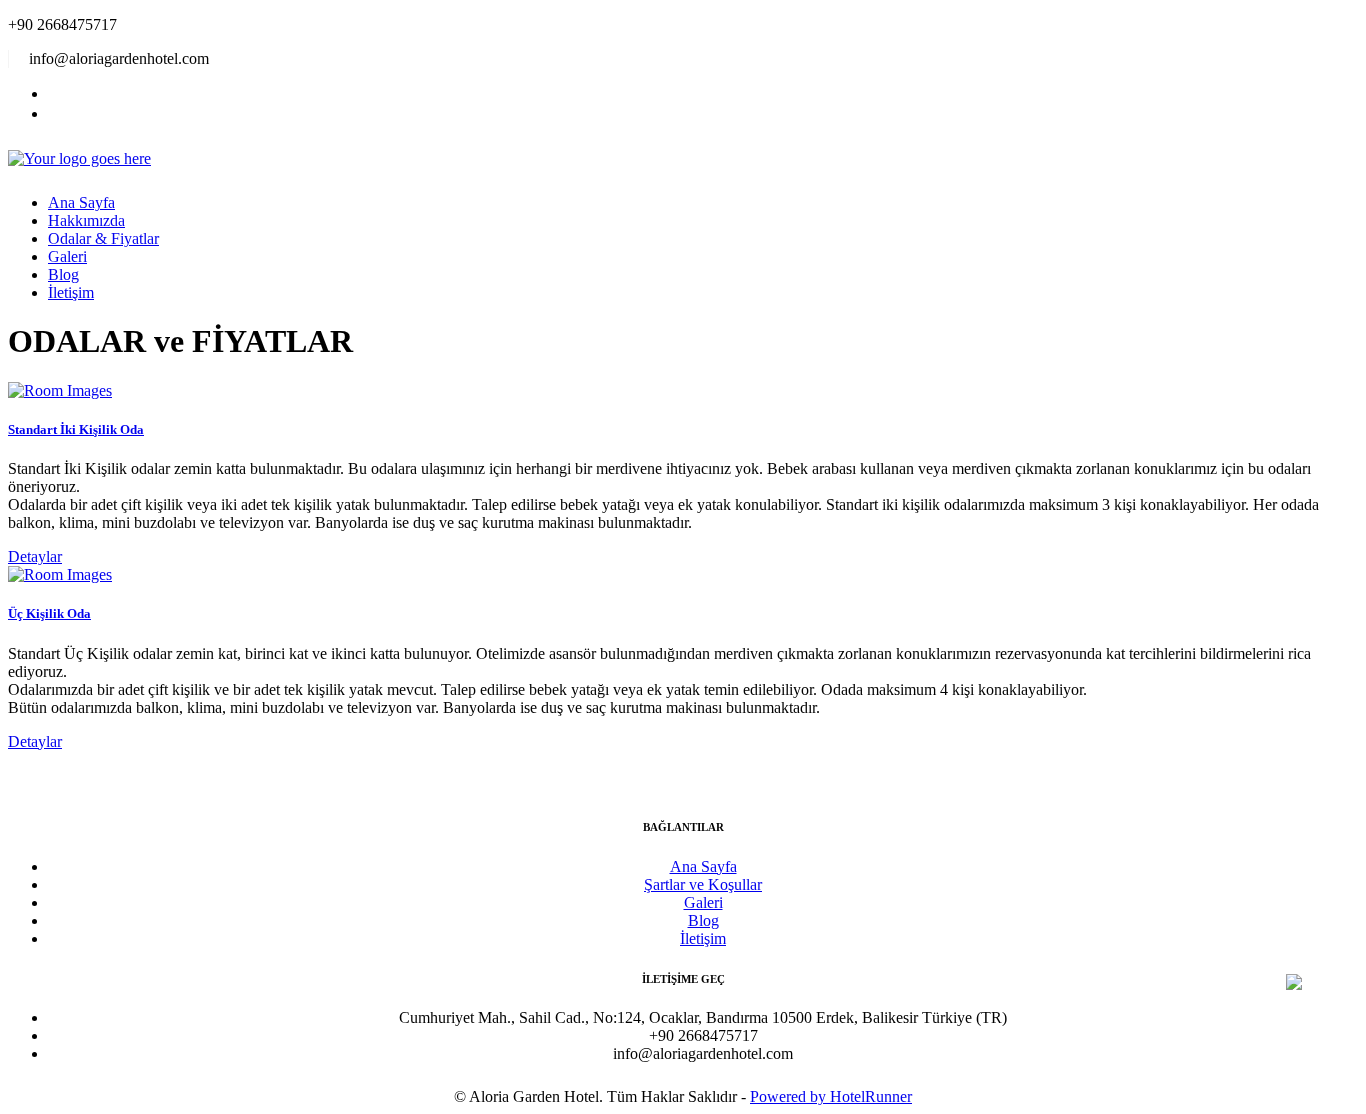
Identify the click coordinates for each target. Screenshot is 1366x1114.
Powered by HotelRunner (831, 1096)
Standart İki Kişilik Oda (76, 429)
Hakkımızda (86, 220)
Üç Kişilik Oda (49, 613)
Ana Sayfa (81, 202)
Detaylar (35, 556)
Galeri (67, 256)
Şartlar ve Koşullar (703, 884)
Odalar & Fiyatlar (103, 238)
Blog (63, 274)
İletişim (71, 292)
